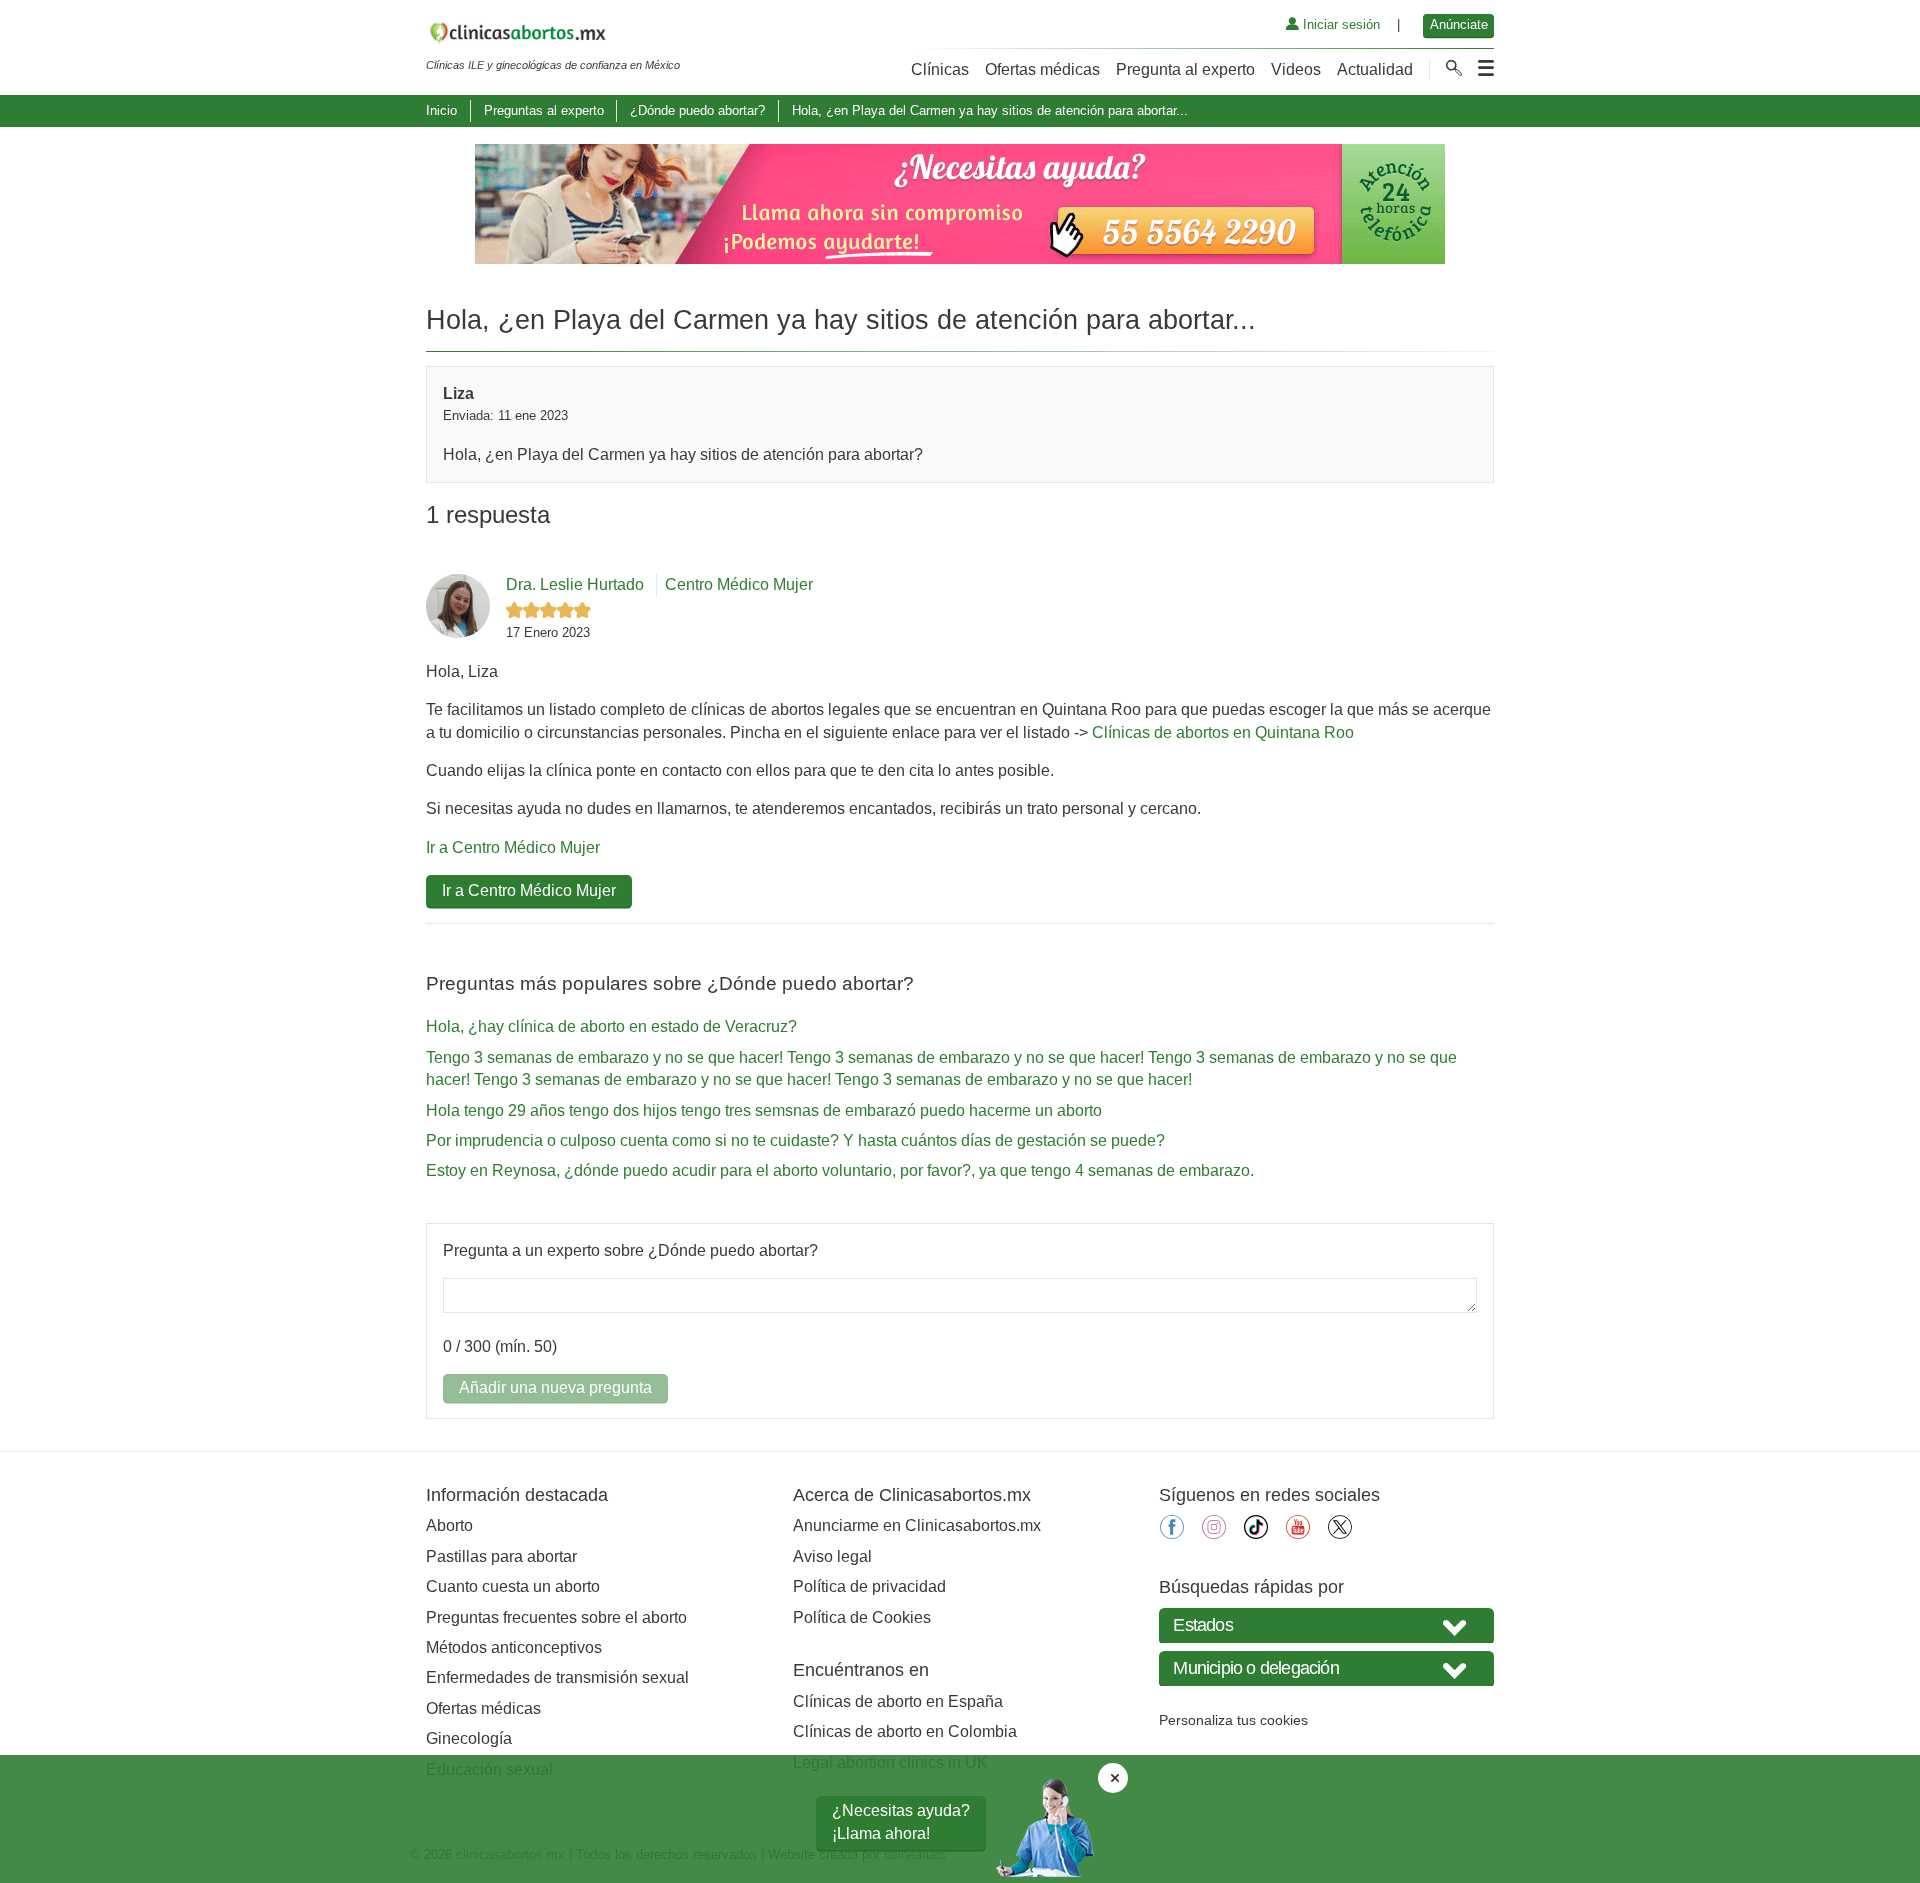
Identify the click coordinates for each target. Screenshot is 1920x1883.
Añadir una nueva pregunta (555, 1387)
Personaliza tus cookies (1233, 1720)
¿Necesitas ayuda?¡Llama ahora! (901, 1821)
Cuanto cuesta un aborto (513, 1586)
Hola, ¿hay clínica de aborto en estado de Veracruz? (611, 1026)
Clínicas (940, 69)
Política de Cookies (862, 1617)
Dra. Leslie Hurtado (575, 584)
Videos (1296, 69)
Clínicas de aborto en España (898, 1701)
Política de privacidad (869, 1586)
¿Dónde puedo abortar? (697, 110)
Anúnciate (1459, 24)
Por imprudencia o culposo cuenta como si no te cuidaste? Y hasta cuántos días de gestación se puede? (795, 1140)
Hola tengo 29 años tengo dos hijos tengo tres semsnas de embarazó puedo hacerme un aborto (764, 1110)
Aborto (449, 1525)
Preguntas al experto (544, 110)
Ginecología (469, 1738)
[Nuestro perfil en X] (1340, 1533)
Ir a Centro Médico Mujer (513, 847)
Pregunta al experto (1185, 69)
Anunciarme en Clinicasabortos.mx (917, 1525)
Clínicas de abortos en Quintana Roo (1223, 732)
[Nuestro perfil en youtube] (1298, 1533)
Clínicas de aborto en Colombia (905, 1731)
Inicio (441, 110)
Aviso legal (832, 1556)
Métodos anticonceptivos (514, 1647)
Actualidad (1375, 69)
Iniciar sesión (1339, 24)
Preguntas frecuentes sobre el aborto (556, 1617)
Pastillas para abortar (501, 1556)
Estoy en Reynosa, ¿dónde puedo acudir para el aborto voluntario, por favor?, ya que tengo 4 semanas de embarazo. (840, 1170)
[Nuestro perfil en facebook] (1172, 1533)
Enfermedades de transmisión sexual (557, 1677)
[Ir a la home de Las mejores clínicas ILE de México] (553, 36)
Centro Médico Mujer (739, 584)
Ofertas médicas (1042, 69)
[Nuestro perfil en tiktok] (1256, 1533)
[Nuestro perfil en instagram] (1214, 1533)
